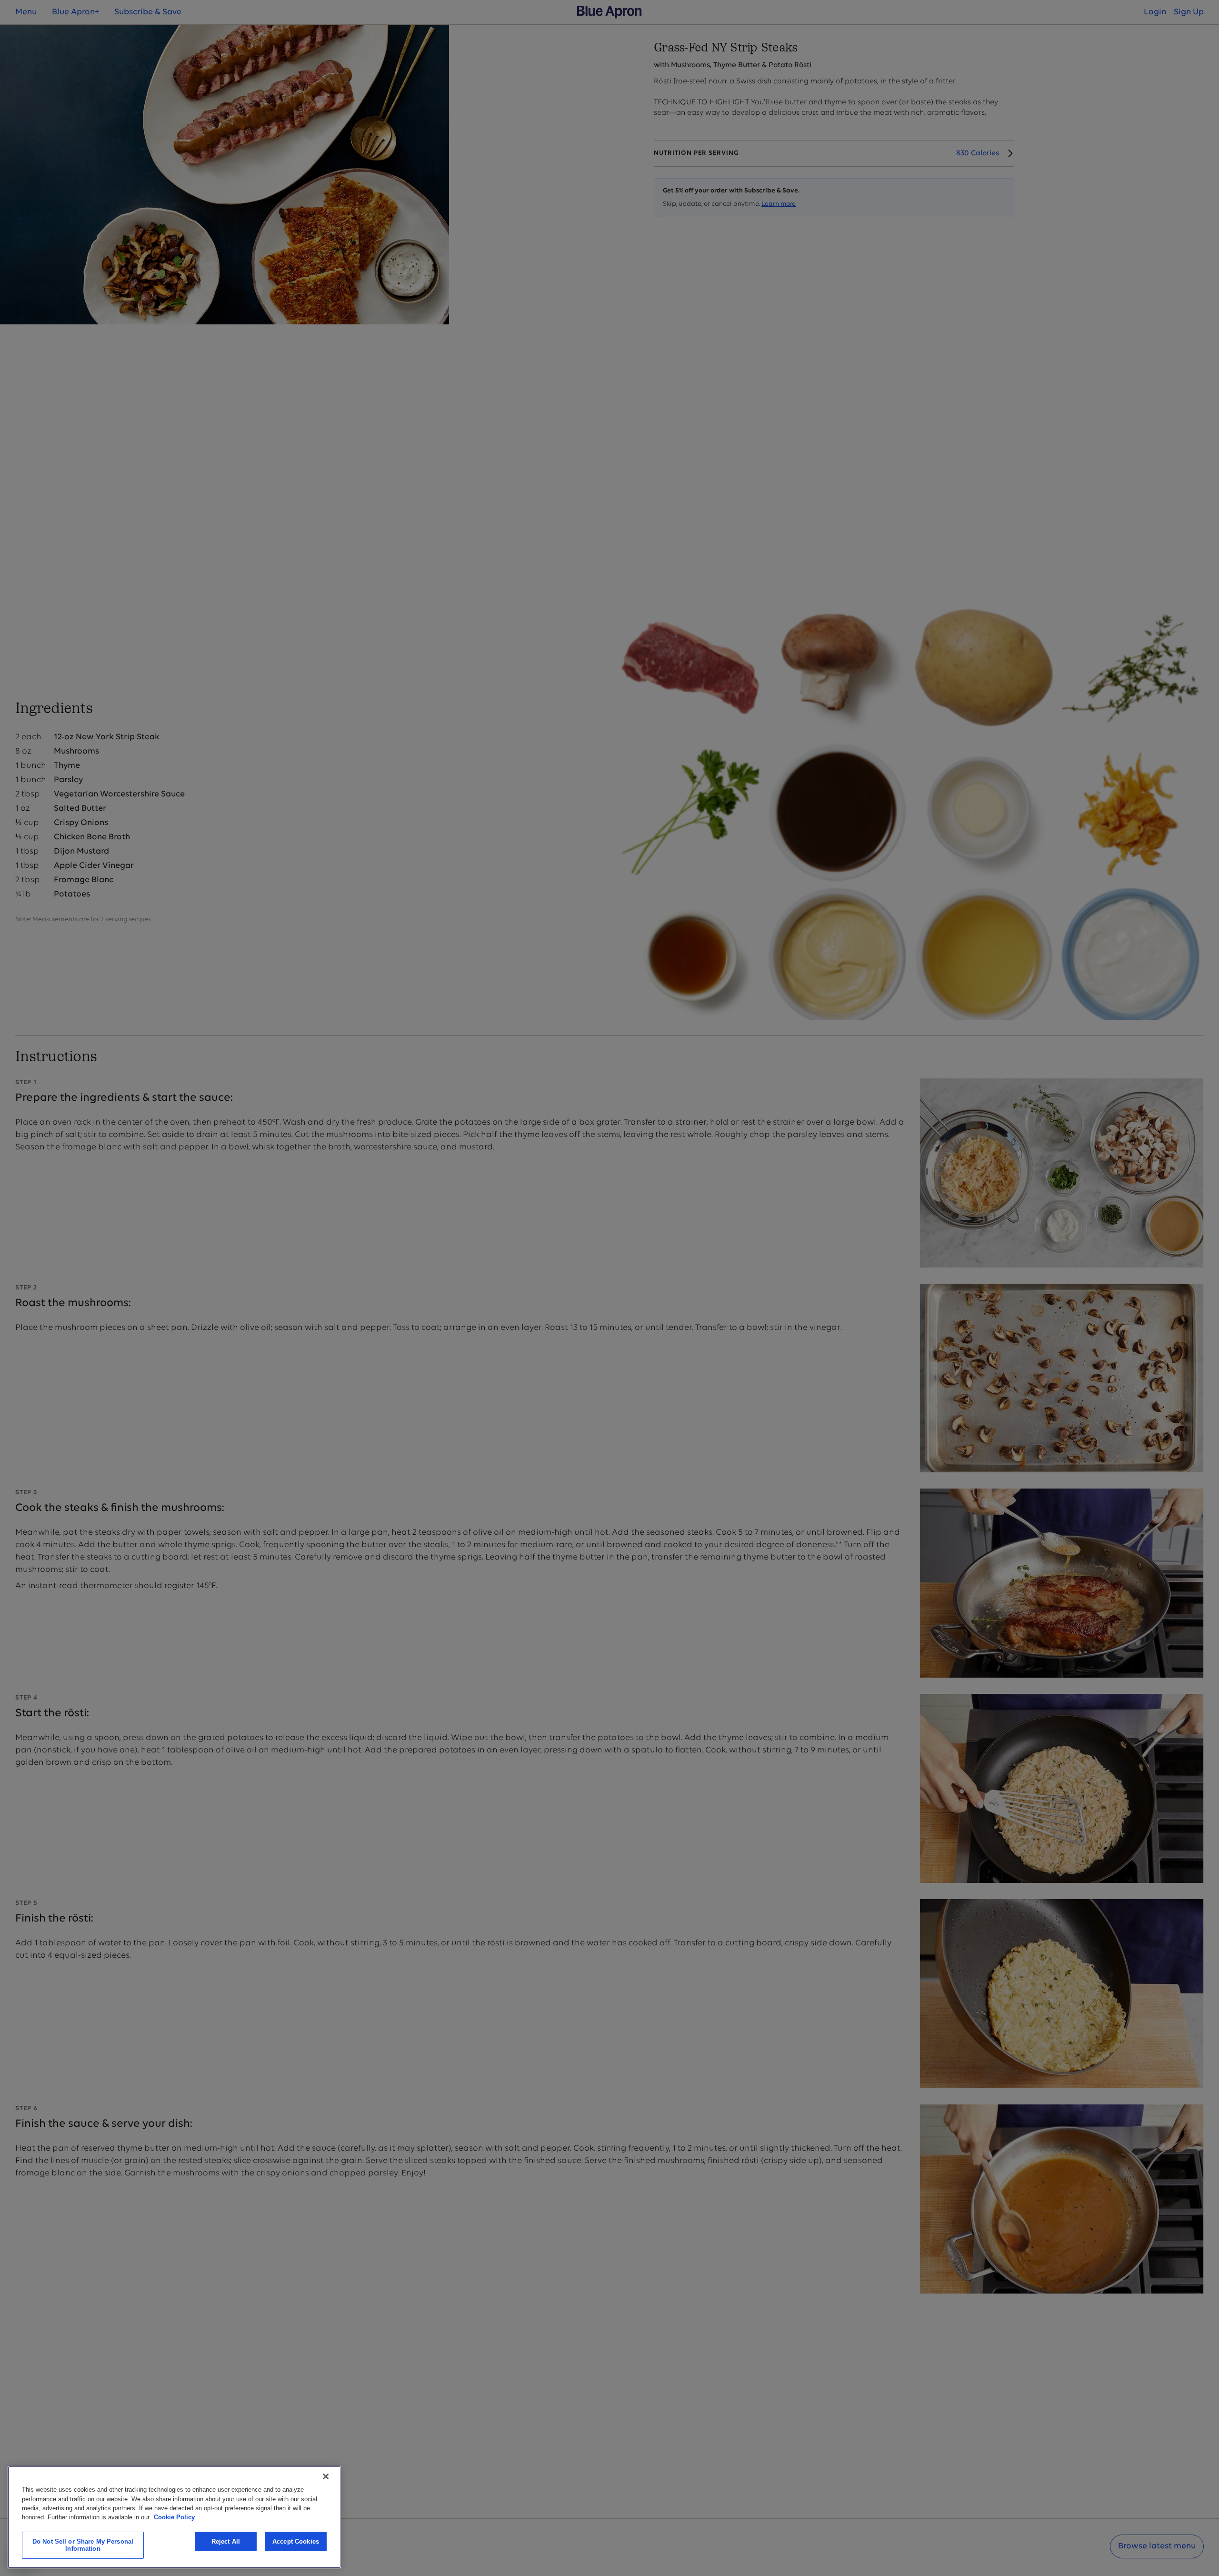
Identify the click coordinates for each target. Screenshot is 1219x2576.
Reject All (226, 2541)
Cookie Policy (174, 2517)
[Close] (326, 2476)
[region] (174, 2517)
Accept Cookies (296, 2541)
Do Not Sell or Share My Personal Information (83, 2545)
